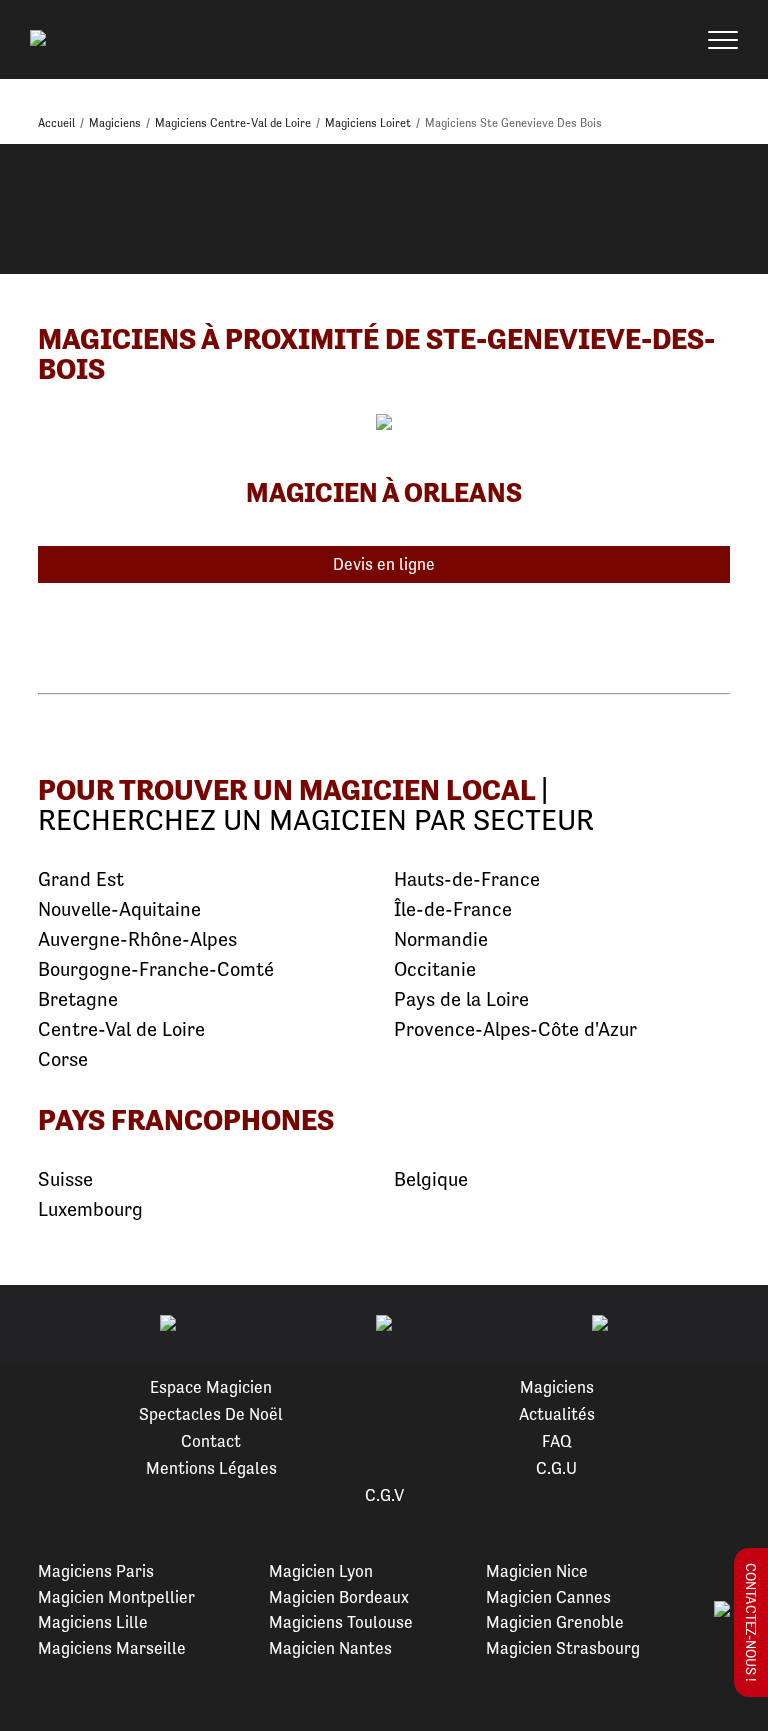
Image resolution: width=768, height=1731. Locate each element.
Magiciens (557, 1387)
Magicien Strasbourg (563, 1648)
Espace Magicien (211, 1387)
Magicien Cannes (548, 1597)
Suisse (65, 1179)
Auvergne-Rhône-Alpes (137, 939)
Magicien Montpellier (116, 1597)
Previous (39, 1325)
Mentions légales (211, 1468)
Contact (211, 1441)
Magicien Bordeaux (339, 1597)
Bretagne (78, 999)
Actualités (557, 1414)
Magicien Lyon (321, 1571)
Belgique (431, 1179)
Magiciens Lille (93, 1622)
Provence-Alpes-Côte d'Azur (515, 1029)
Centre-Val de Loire (121, 1029)
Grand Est (81, 879)
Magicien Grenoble (555, 1622)
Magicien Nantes (330, 1648)
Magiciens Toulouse (341, 1622)
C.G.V (384, 1495)
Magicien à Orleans (384, 492)
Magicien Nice (537, 1571)
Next (729, 1325)
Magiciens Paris (96, 1571)
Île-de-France (453, 909)
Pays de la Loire (461, 999)
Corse (63, 1059)
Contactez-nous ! (751, 1622)
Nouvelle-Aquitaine (119, 909)
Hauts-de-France (467, 879)
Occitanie (435, 969)
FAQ (557, 1441)
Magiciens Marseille (112, 1648)
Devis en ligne (384, 564)
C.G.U (556, 1468)
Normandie (441, 939)
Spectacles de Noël (211, 1414)
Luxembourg (90, 1209)
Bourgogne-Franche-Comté (156, 969)
